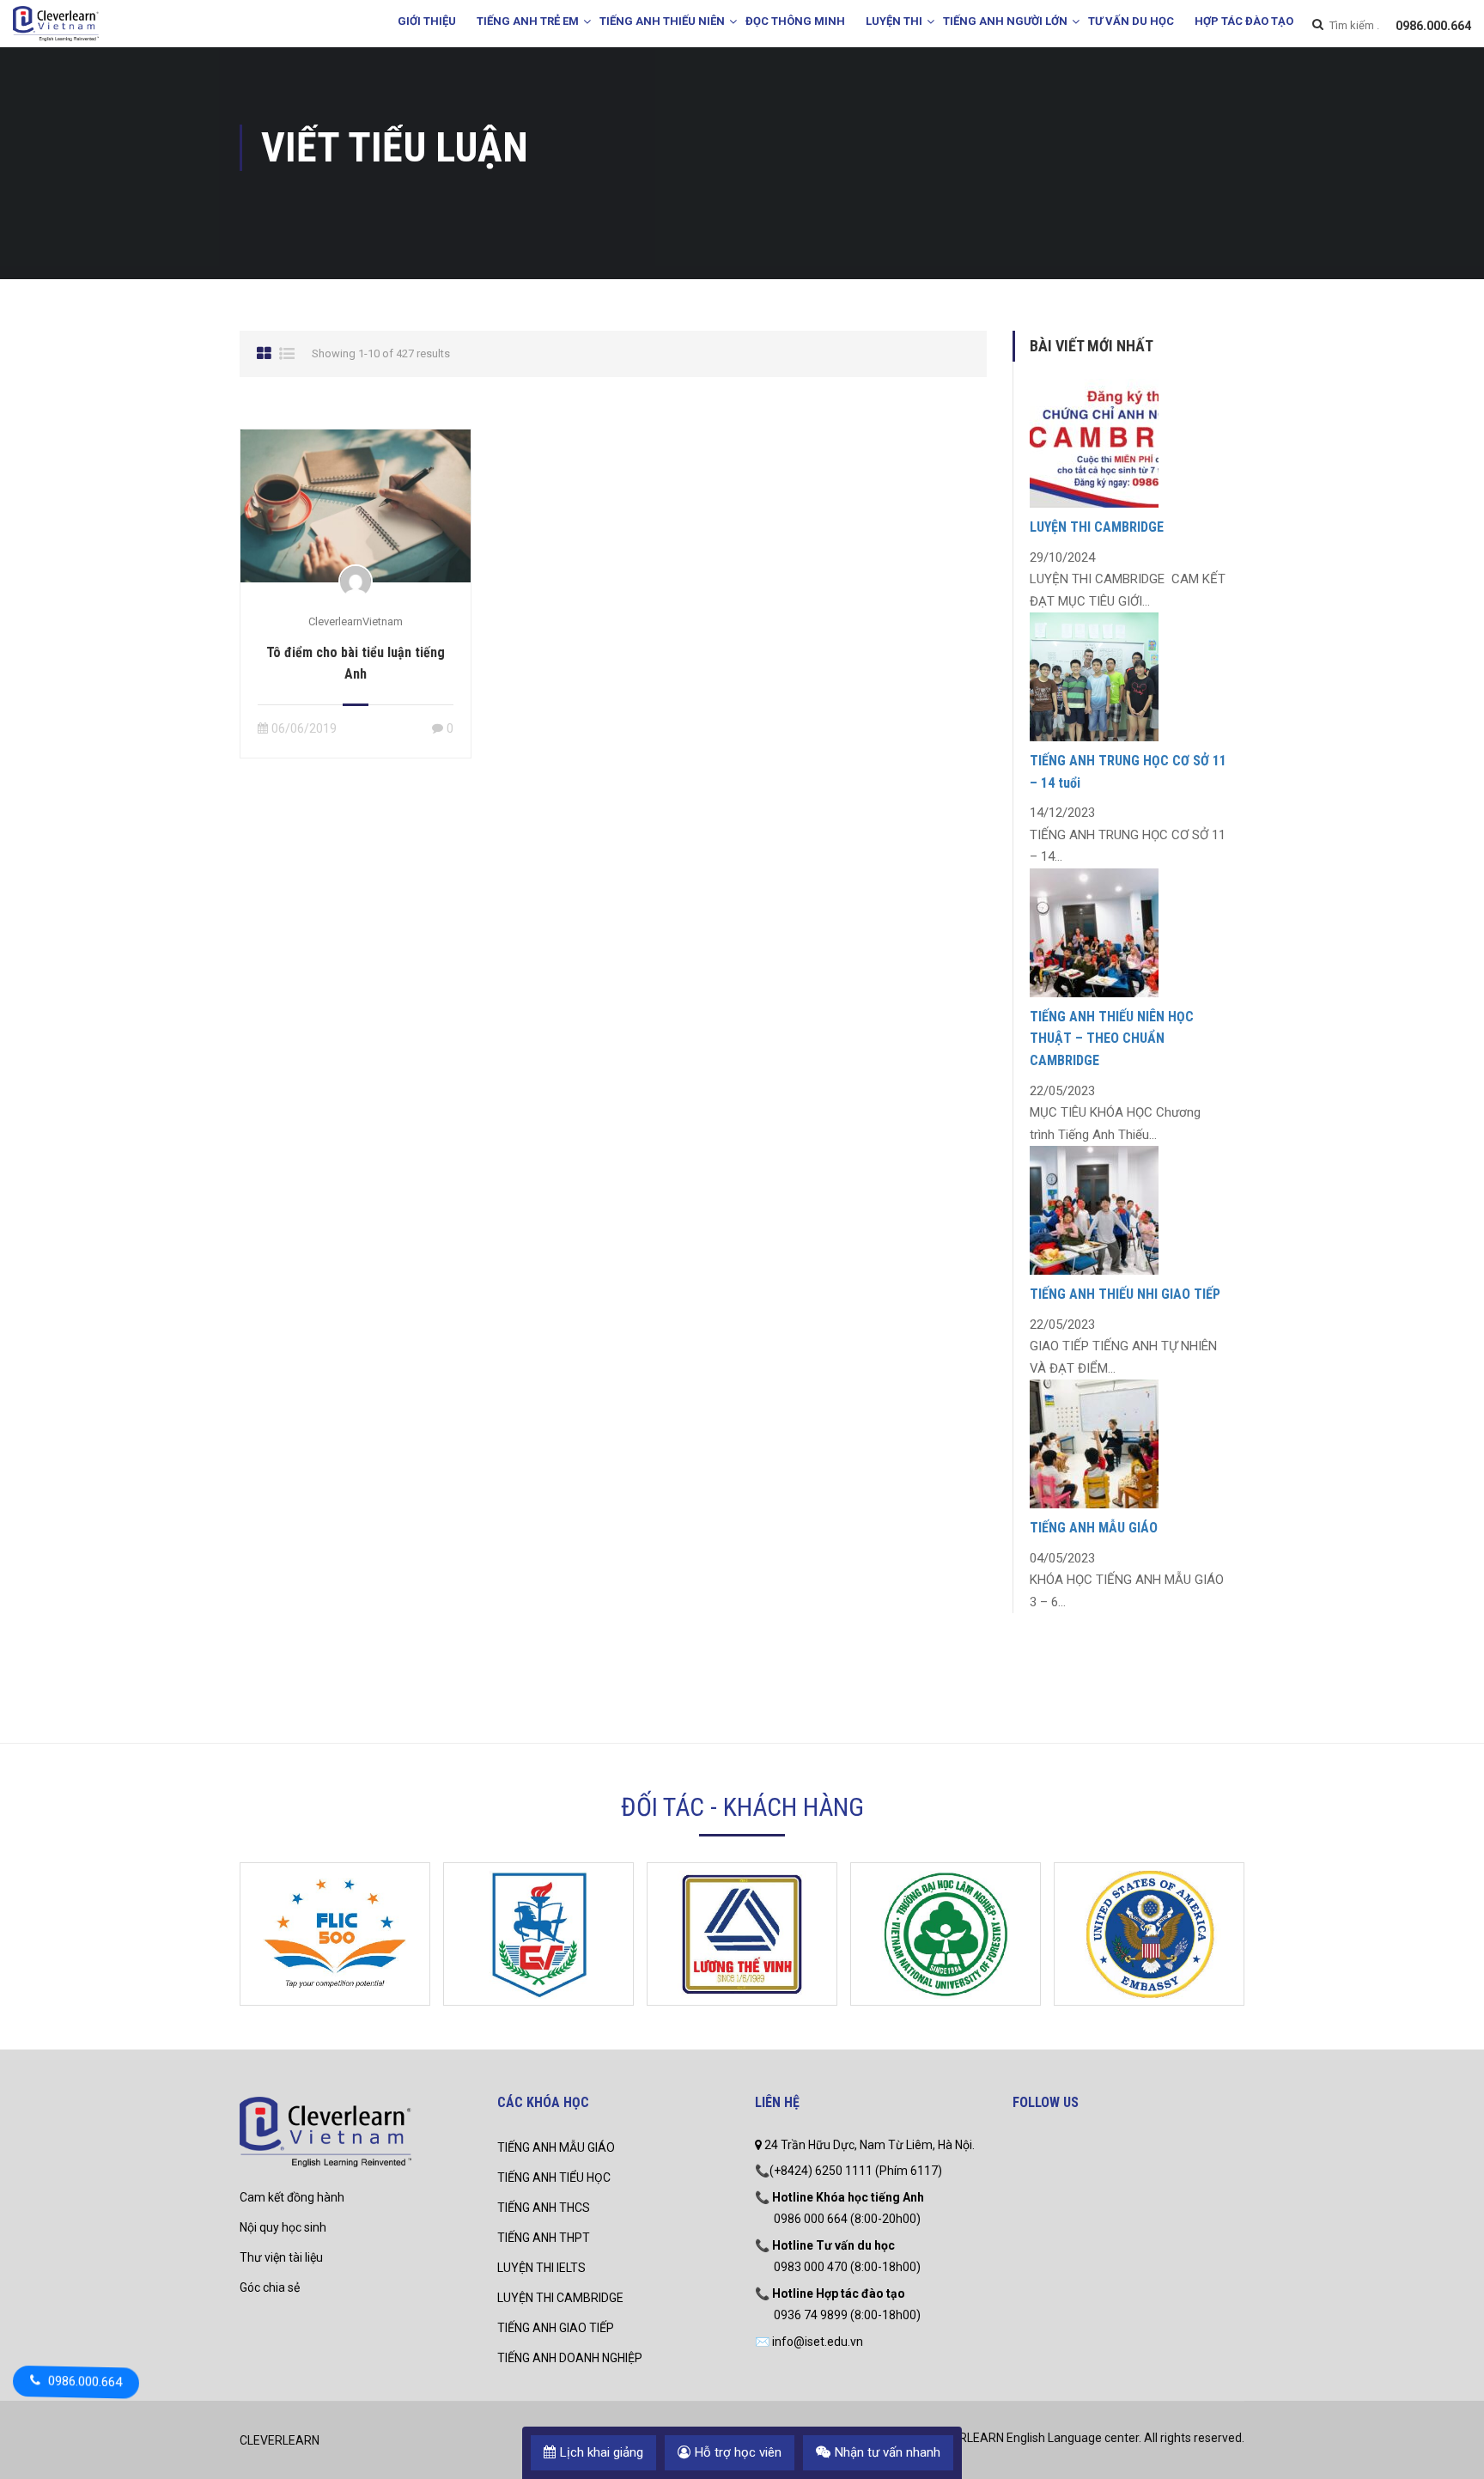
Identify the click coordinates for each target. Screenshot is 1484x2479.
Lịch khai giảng (602, 2452)
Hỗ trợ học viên (738, 2452)
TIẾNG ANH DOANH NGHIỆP (570, 2358)
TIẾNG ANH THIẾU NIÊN (662, 21)
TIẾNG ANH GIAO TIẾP (556, 2328)
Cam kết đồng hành (292, 2197)
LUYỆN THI (894, 21)
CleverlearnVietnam (356, 621)
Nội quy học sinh (283, 2227)
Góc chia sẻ (270, 2287)
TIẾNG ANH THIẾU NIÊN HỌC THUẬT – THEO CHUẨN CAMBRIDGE (1112, 1038)
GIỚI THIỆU (427, 21)
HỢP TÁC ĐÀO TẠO (1244, 21)
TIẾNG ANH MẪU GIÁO (1094, 1528)
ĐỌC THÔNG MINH (795, 21)
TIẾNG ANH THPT (544, 2238)
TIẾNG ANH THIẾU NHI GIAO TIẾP (1125, 1294)
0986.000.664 (1433, 26)
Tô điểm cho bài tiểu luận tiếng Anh (356, 663)
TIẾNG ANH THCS (544, 2208)
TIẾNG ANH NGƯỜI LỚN (1005, 21)
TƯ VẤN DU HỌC (1131, 21)
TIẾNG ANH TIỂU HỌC (554, 2177)
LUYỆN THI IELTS (541, 2268)
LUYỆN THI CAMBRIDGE (1097, 527)
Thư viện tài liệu (281, 2257)
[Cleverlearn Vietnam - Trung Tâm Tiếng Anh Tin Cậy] (56, 26)
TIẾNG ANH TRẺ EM (528, 21)
